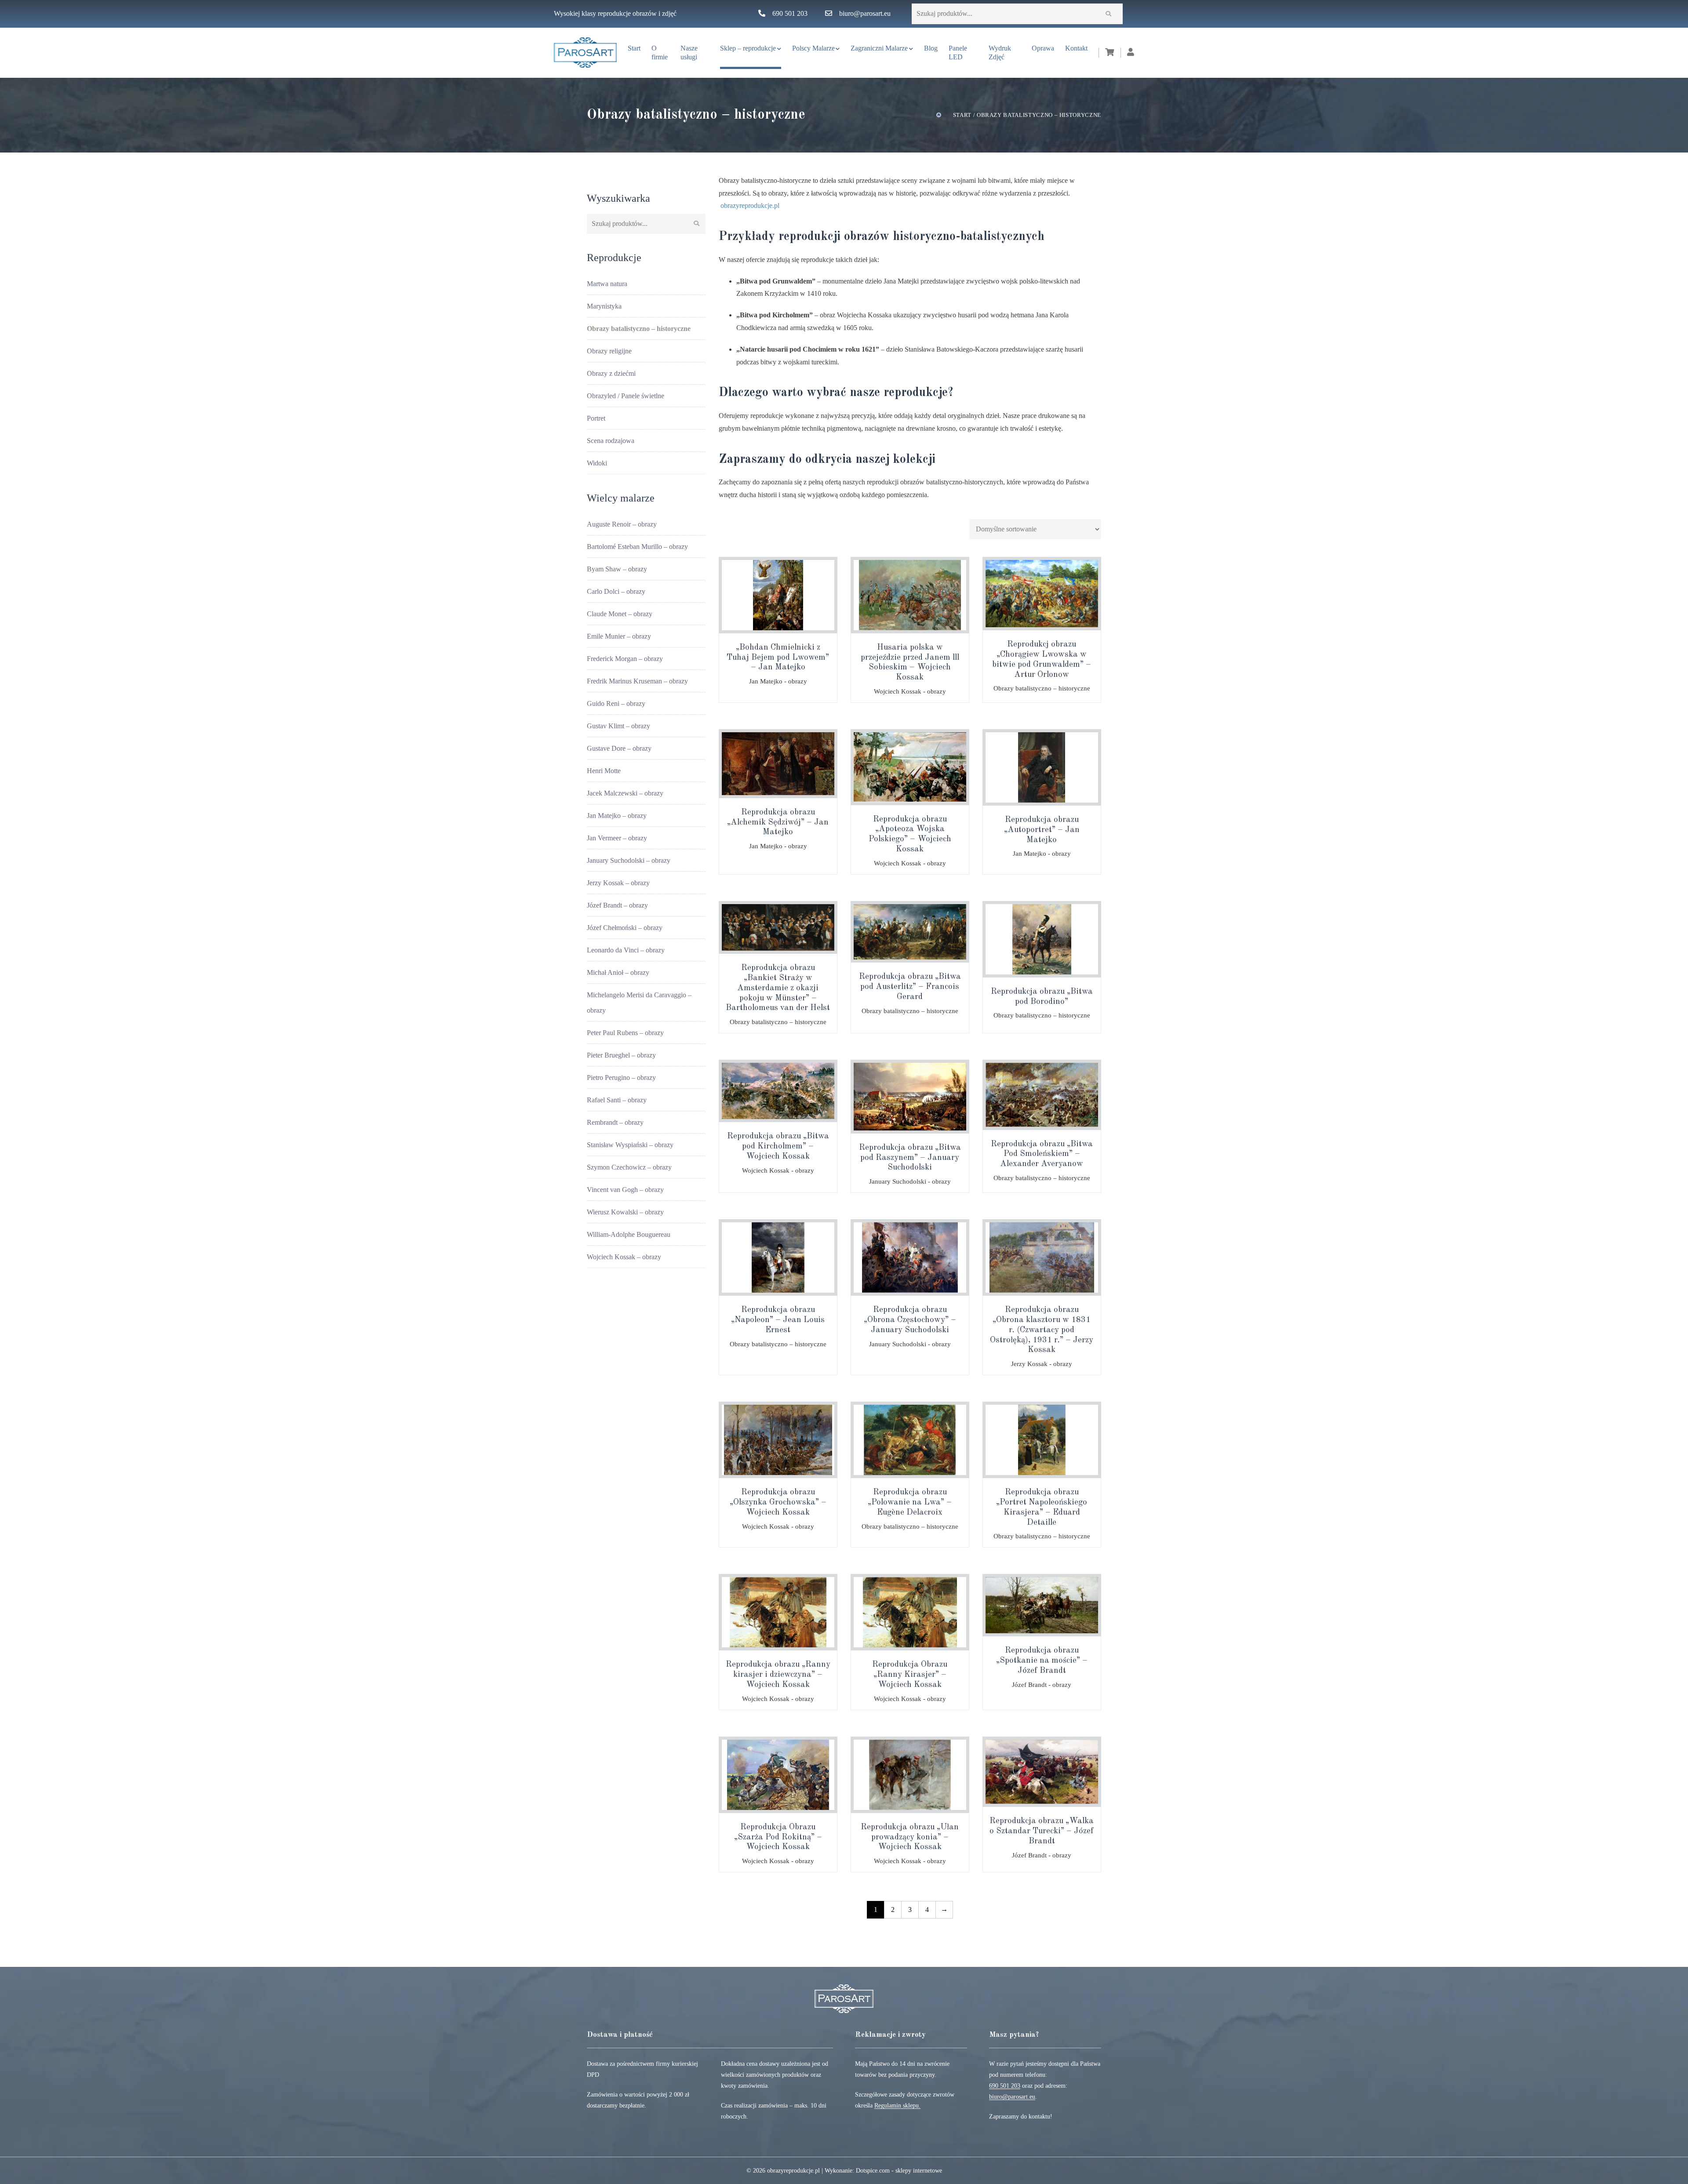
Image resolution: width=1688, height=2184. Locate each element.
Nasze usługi (689, 53)
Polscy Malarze (813, 48)
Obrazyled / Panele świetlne (626, 396)
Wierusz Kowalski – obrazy (625, 1212)
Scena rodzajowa (611, 441)
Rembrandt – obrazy (615, 1122)
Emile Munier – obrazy (619, 636)
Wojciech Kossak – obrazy (624, 1257)
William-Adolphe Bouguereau (629, 1234)
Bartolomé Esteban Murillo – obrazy (637, 547)
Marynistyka (604, 306)
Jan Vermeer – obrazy (617, 838)
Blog (931, 48)
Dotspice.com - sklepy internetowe (899, 2171)
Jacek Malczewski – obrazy (625, 793)
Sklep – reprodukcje (748, 48)
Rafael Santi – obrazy (617, 1100)
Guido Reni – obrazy (616, 703)
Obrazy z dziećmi (611, 373)
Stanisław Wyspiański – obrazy (630, 1145)
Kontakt (1076, 48)
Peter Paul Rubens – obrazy (625, 1033)
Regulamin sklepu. (897, 2106)
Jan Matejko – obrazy (617, 816)
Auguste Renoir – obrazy (622, 524)
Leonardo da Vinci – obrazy (626, 950)
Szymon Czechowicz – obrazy (629, 1167)
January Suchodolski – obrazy (629, 860)
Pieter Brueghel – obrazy (621, 1055)
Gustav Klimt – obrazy (618, 726)
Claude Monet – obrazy (620, 614)
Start (634, 48)
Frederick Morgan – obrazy (625, 659)
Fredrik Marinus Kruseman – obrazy (637, 681)
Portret (596, 418)
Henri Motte (604, 771)
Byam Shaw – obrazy (617, 569)
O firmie (660, 53)
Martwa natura (607, 284)
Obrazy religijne (609, 351)
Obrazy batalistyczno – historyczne (639, 329)
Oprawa (1043, 48)
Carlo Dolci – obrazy (616, 591)
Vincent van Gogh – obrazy (625, 1190)
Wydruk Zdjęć (1000, 53)
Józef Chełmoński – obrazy (625, 928)
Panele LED (958, 53)
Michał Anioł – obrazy (618, 972)
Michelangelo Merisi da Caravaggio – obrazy (639, 1003)
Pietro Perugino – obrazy (621, 1077)
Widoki (597, 463)
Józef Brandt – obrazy (617, 905)
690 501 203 (790, 13)
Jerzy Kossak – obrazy (618, 883)
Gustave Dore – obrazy (619, 748)
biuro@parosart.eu (865, 13)
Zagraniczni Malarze (879, 48)
